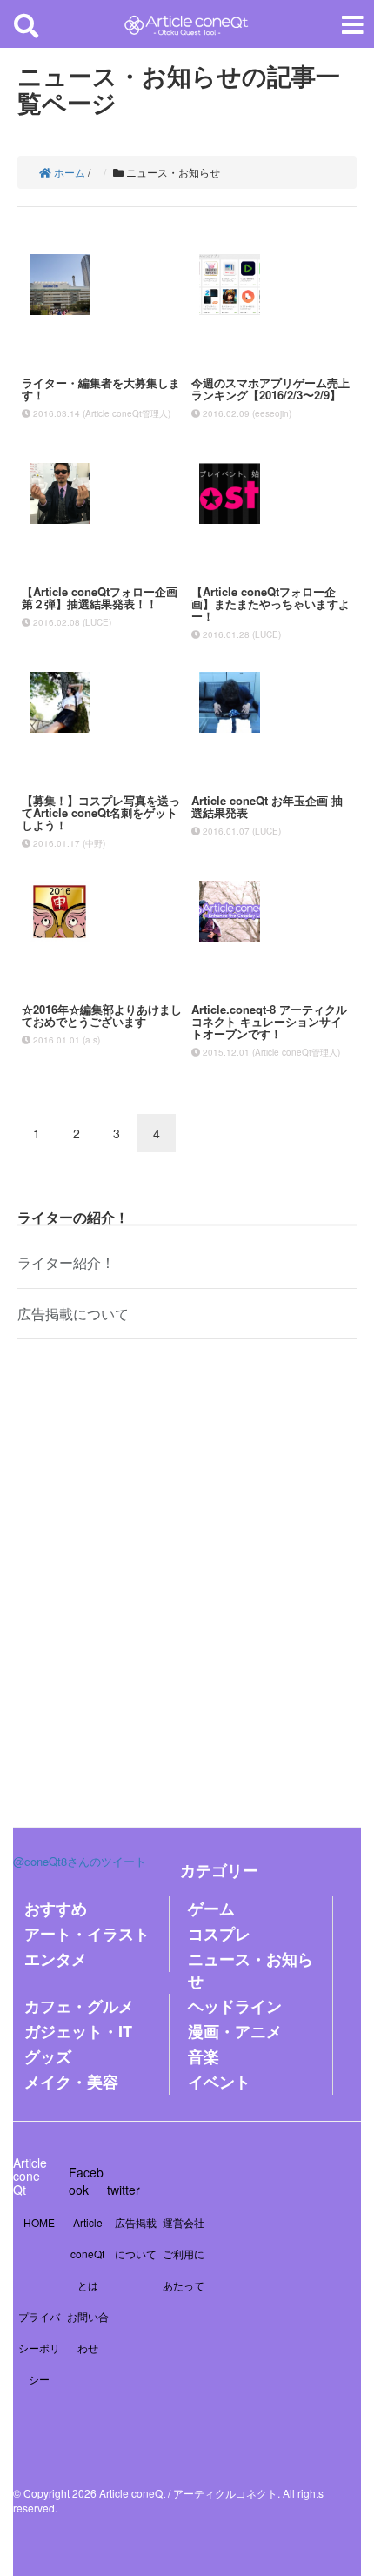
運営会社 (184, 2222)
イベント (219, 2082)
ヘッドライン (235, 2006)
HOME (39, 2222)
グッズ (48, 2056)
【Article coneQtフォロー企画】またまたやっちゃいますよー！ (270, 604)
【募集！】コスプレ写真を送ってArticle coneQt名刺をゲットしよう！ (101, 813)
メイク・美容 (71, 2082)
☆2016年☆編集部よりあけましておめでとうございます (102, 1015)
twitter (124, 2190)
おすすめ (56, 1909)
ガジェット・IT (78, 2031)
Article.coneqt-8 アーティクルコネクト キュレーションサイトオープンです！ (269, 1022)
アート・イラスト (87, 1934)
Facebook (86, 2181)
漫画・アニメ (235, 2031)
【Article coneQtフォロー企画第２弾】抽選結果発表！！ (100, 597)
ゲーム (211, 1909)
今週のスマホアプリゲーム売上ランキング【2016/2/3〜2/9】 (270, 389)
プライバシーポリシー (39, 2348)
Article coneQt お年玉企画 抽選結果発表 (267, 806)
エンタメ (56, 1959)
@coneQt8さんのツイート (80, 1861)
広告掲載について (73, 1314)
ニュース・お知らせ (250, 1970)
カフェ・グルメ (79, 2006)
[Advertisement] (187, 1570)
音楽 (204, 2056)
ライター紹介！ (66, 1262)
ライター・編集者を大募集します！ (101, 389)
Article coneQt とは (87, 2254)
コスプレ (219, 1934)
